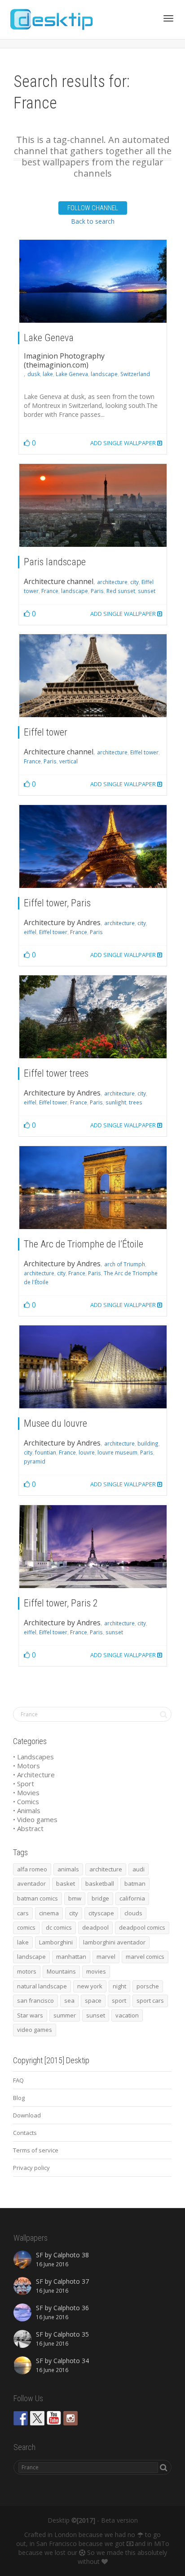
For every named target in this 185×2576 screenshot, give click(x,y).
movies (96, 1971)
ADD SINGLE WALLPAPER (124, 443)
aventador (31, 1883)
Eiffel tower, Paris (57, 903)
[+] (93, 281)
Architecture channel (59, 581)
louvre (87, 1452)
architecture (112, 582)
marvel (106, 1957)
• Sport (24, 1784)
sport (119, 2000)
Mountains (61, 1971)
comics (26, 1927)
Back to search (93, 221)
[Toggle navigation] (168, 18)
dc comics (59, 1927)
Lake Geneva (49, 338)
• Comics (26, 1801)
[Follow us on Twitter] (37, 2418)
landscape (104, 374)
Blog (19, 2098)
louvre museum (117, 1452)
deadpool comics (142, 1927)
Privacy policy (31, 2168)
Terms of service (36, 2150)
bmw (75, 1898)
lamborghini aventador (114, 1942)
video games (35, 2030)
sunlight (116, 1102)
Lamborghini (56, 1942)
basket (66, 1883)
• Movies (26, 1792)
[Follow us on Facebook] (21, 2418)
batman (135, 1883)
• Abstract (28, 1828)
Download (27, 2115)
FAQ (18, 2080)
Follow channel (93, 208)
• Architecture (34, 1775)
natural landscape (42, 1986)
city (134, 582)
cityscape (101, 1913)
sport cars (150, 2000)
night (119, 1986)
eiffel (30, 932)
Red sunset (121, 591)
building (148, 1443)
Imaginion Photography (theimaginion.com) (64, 360)
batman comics (37, 1898)
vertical (68, 761)
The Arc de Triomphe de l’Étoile (84, 1244)
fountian (46, 1452)
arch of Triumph (125, 1264)
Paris (97, 591)
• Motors (26, 1766)
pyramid (35, 1461)
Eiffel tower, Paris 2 (61, 1603)
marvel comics (145, 1957)
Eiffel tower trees (56, 1073)
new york (90, 1986)
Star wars (30, 2015)
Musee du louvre (55, 1423)
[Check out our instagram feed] (70, 2418)
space (93, 2000)
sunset (147, 591)
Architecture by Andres (62, 922)
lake (48, 374)
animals (68, 1869)
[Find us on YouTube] (54, 2418)
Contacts (25, 2133)
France (50, 591)
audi (139, 1869)
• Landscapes (33, 1757)
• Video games (35, 1819)
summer (65, 2015)
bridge (100, 1898)
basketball (100, 1883)
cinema (49, 1913)
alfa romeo (32, 1869)
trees (136, 1102)
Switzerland (135, 374)
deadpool (95, 1927)
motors (27, 1971)
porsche (148, 1986)
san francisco (35, 2000)
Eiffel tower (46, 732)
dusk (34, 374)
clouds (133, 1913)
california (132, 1898)
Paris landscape (55, 562)
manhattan (71, 1957)
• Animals (27, 1810)
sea (69, 2000)
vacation (127, 2015)
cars (23, 1913)
